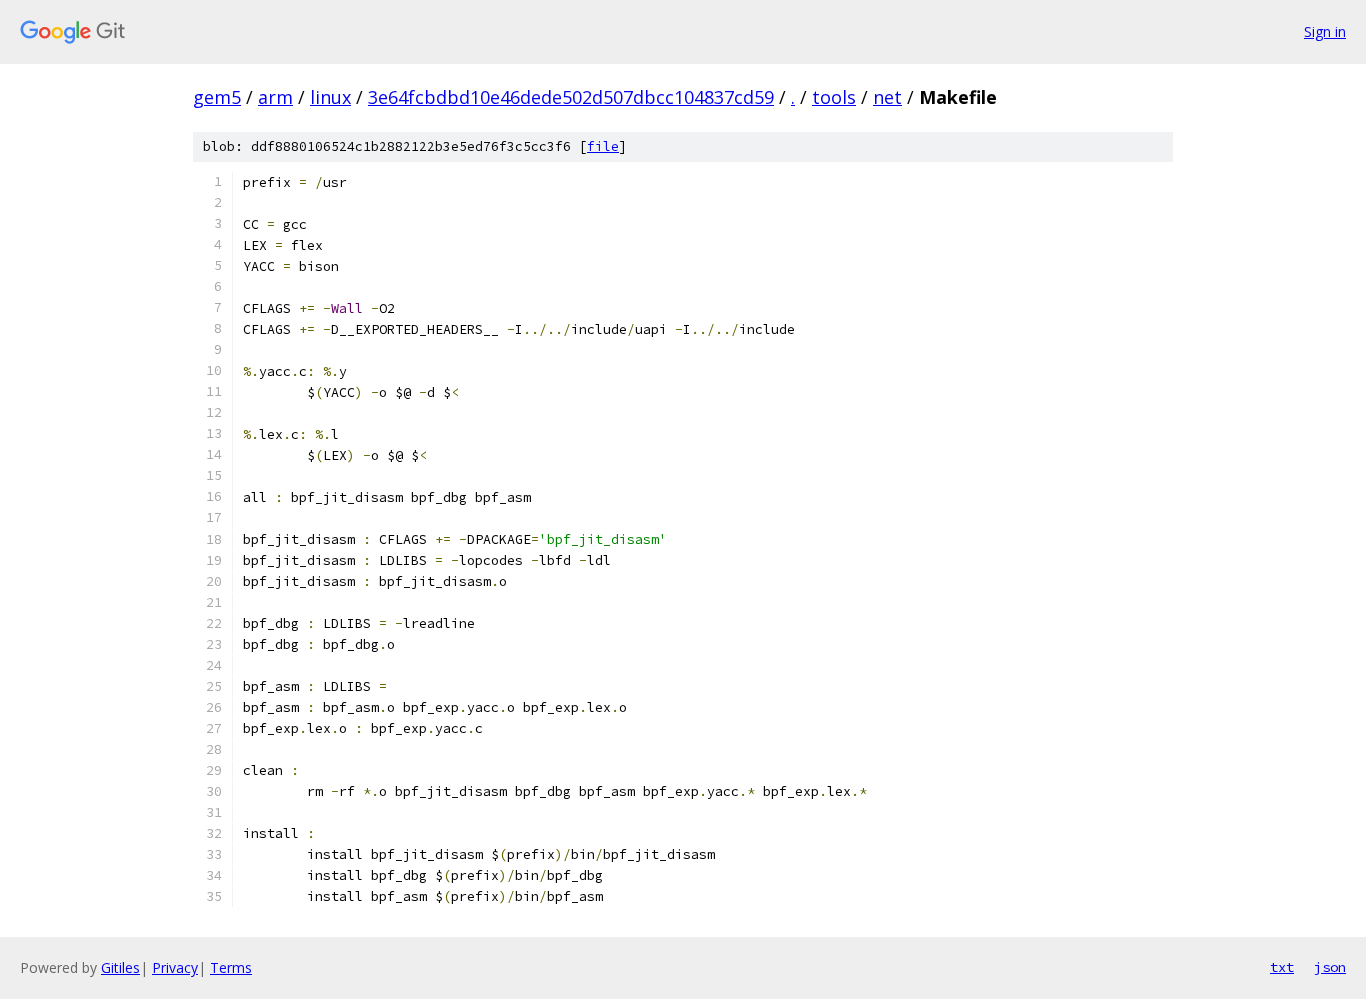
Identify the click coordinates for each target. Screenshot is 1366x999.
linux (330, 97)
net (887, 97)
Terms (231, 967)
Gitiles (120, 967)
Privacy (175, 967)
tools (834, 97)
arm (275, 97)
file (603, 146)
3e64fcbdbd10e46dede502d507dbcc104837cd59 (571, 97)
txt (1282, 967)
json (1330, 967)
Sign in (1325, 31)
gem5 (217, 97)
